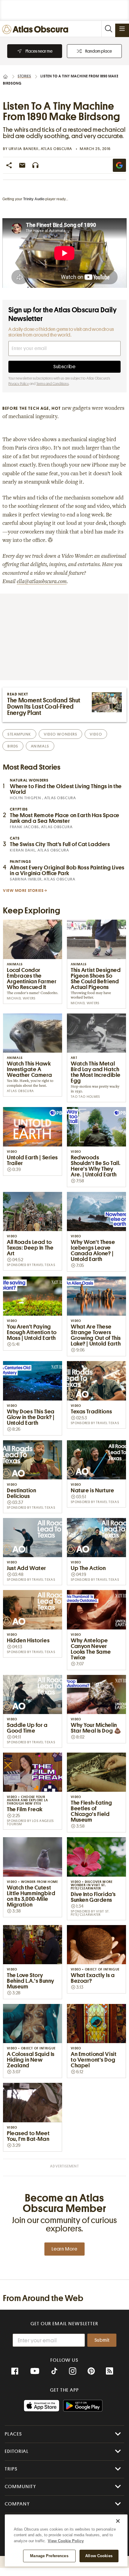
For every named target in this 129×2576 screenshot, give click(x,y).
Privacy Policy (19, 384)
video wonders (60, 734)
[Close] (118, 2521)
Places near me (39, 51)
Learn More (64, 2249)
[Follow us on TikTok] (54, 2372)
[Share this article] (9, 165)
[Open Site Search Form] (108, 29)
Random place (99, 51)
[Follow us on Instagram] (73, 2371)
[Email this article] (22, 165)
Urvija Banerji (24, 149)
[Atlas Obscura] (37, 30)
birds (13, 746)
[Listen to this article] (35, 165)
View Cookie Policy (66, 2541)
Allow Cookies (99, 2556)
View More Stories (23, 890)
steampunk (19, 734)
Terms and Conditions (52, 384)
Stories (24, 76)
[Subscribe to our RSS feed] (109, 2371)
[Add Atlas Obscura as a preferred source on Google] (119, 165)
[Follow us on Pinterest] (91, 2371)
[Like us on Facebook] (15, 2371)
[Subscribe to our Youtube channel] (35, 2371)
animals (40, 746)
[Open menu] (122, 29)
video (96, 734)
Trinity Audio (34, 199)
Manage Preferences (49, 2556)
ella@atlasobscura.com (42, 582)
